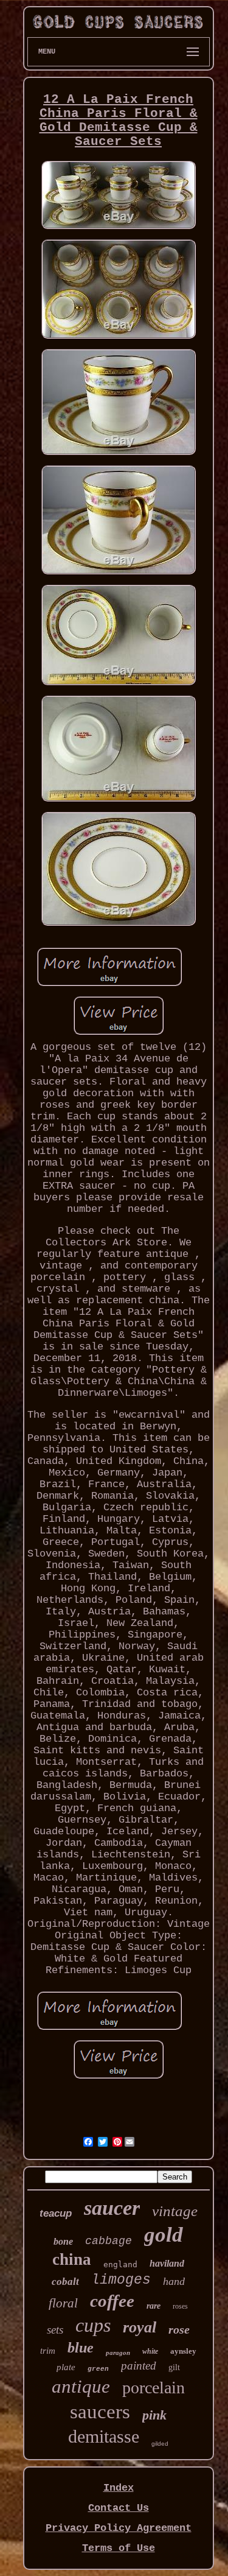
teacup (56, 2213)
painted (139, 2366)
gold (164, 2235)
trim (48, 2351)
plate (66, 2367)
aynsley (183, 2351)
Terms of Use (119, 2548)
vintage (175, 2211)
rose (179, 2329)
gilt (174, 2367)
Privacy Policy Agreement (119, 2528)
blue (81, 2348)
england (120, 2265)
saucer (112, 2208)
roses (180, 2306)
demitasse (104, 2436)
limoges (121, 2280)
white (150, 2351)
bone (63, 2241)
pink (154, 2415)
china (72, 2259)
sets (55, 2330)
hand (174, 2281)
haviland (167, 2263)
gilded (160, 2444)
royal (140, 2327)
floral (63, 2303)
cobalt (65, 2282)
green (98, 2369)
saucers (100, 2412)
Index (119, 2488)
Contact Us (119, 2508)
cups (93, 2325)
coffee (112, 2301)
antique (81, 2386)
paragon (118, 2353)
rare (154, 2306)
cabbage (109, 2241)
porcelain (154, 2388)
